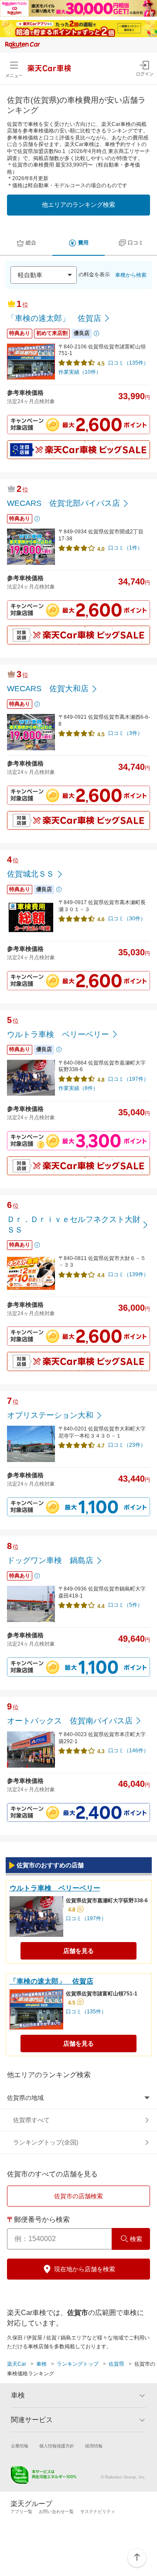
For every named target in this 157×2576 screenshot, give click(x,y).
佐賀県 (116, 2364)
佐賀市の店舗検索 (78, 2196)
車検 (41, 2364)
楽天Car (17, 2364)
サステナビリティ (98, 2512)
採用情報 (94, 2446)
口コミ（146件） (128, 1751)
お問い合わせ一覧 (56, 2512)
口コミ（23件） (127, 1445)
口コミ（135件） (128, 363)
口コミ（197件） (128, 1079)
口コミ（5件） (125, 1605)
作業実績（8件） (78, 1088)
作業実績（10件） (80, 372)
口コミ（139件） (128, 1274)
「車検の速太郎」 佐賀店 (51, 1981)
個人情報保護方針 (57, 2446)
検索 (136, 2239)
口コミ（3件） (125, 733)
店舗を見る (78, 1951)
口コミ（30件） (127, 919)
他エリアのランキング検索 (78, 205)
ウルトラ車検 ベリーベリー (55, 1888)
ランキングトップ (78, 2364)
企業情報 (20, 2446)
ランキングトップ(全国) (46, 2142)
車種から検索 (131, 275)
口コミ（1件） (125, 548)
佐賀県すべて (31, 2120)
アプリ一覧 (21, 2512)
